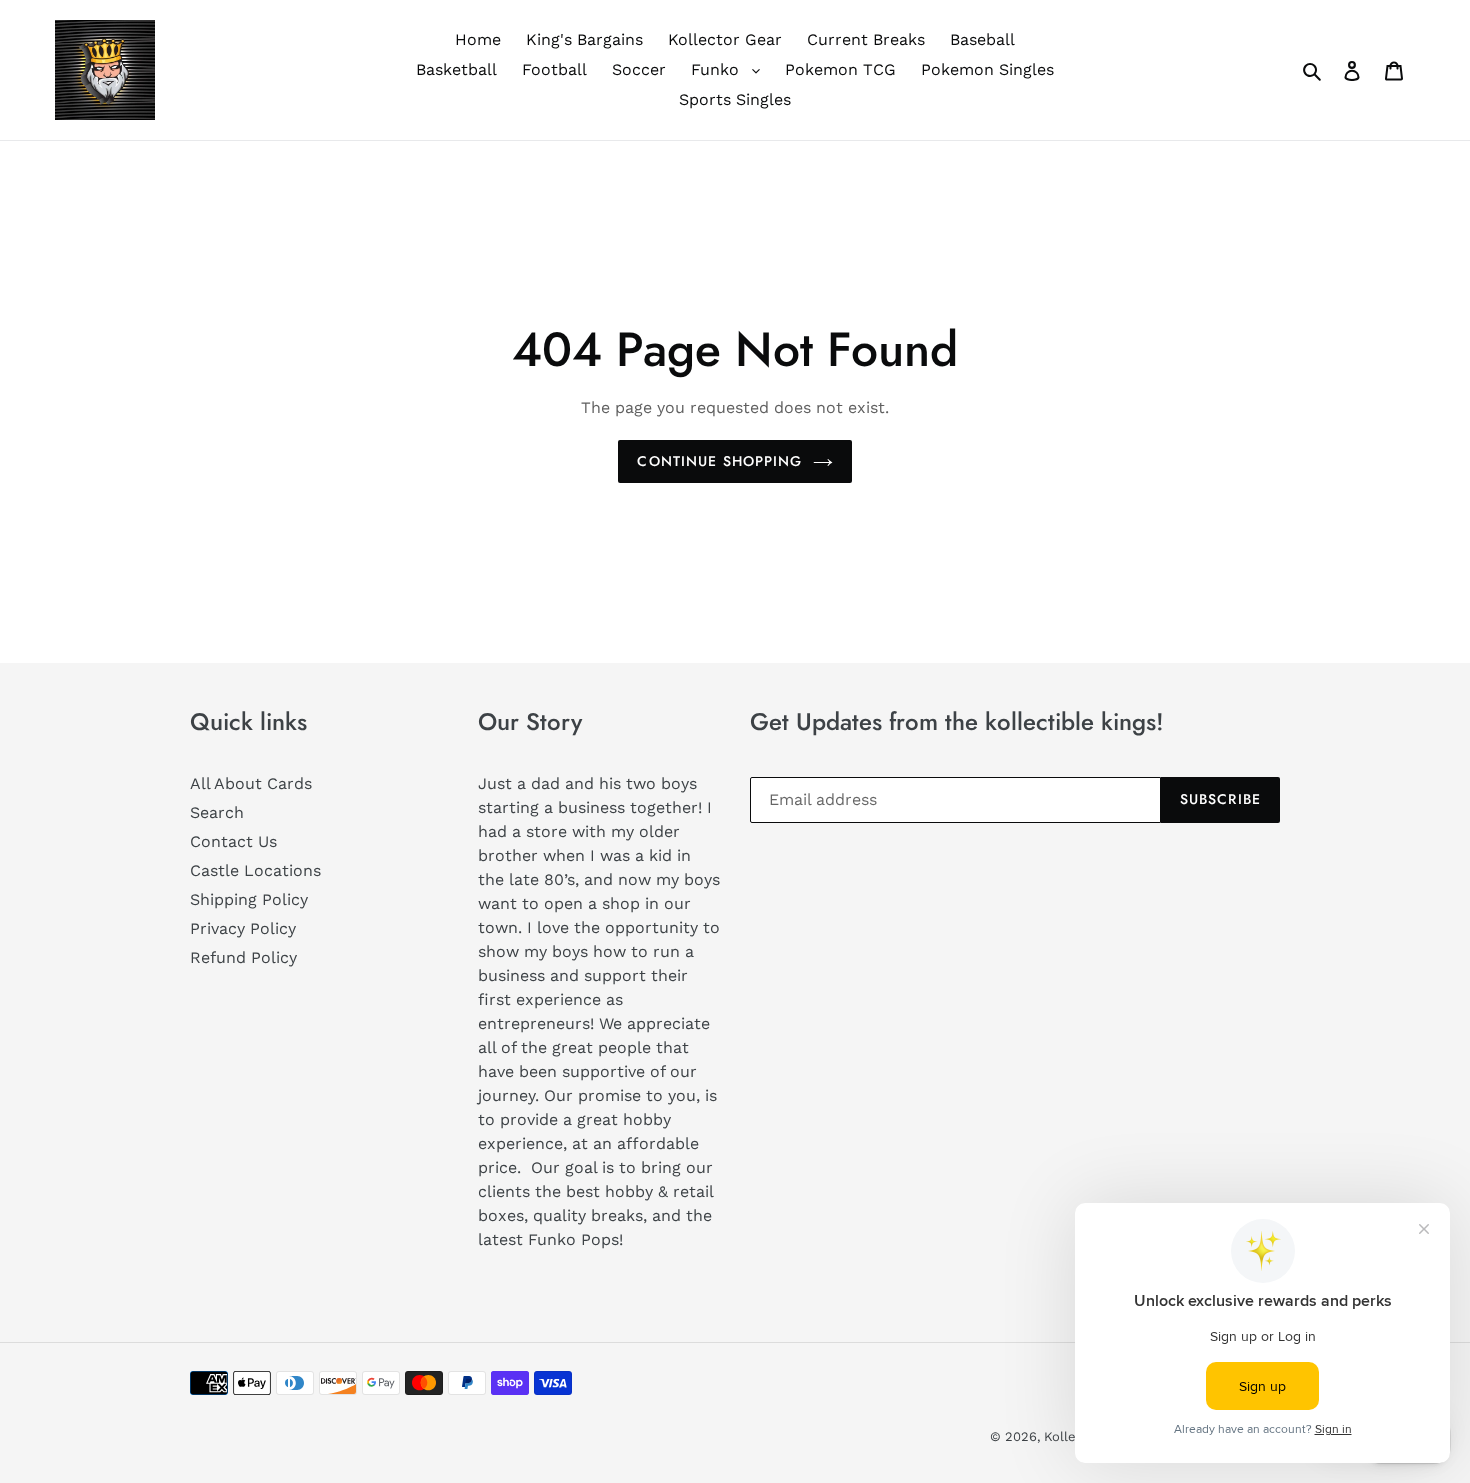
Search (217, 812)
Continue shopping (719, 461)
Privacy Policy (243, 928)
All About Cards (251, 783)
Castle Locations (255, 870)
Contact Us (233, 841)
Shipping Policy (249, 899)
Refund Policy (243, 957)
